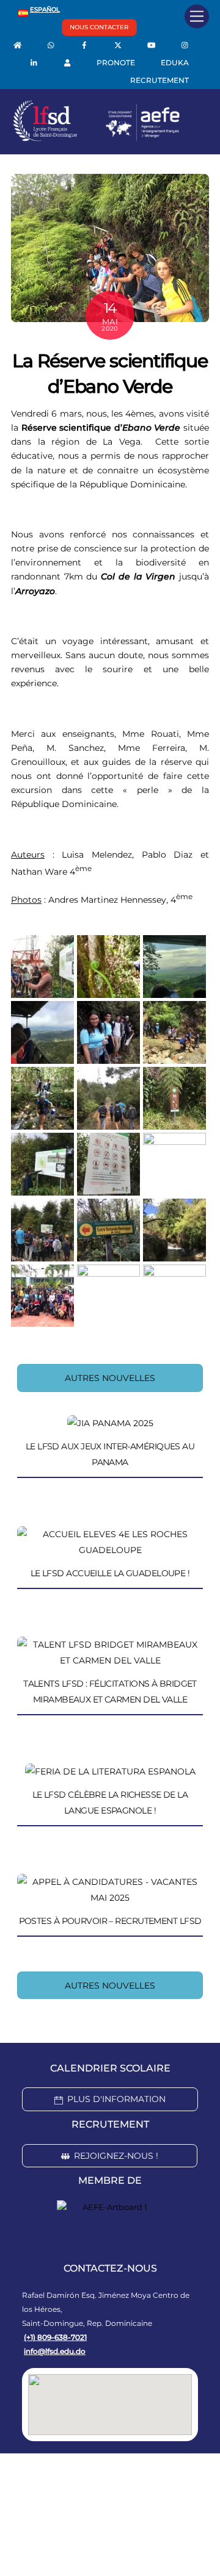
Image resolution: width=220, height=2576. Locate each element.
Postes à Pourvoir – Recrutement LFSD (110, 1921)
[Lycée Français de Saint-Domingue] (97, 138)
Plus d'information (116, 2099)
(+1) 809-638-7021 (55, 2337)
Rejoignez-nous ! (116, 2156)
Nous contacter (99, 27)
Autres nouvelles (110, 1378)
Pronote (116, 63)
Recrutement (159, 80)
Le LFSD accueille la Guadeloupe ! (110, 1573)
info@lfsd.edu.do (55, 2351)
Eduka (175, 63)
